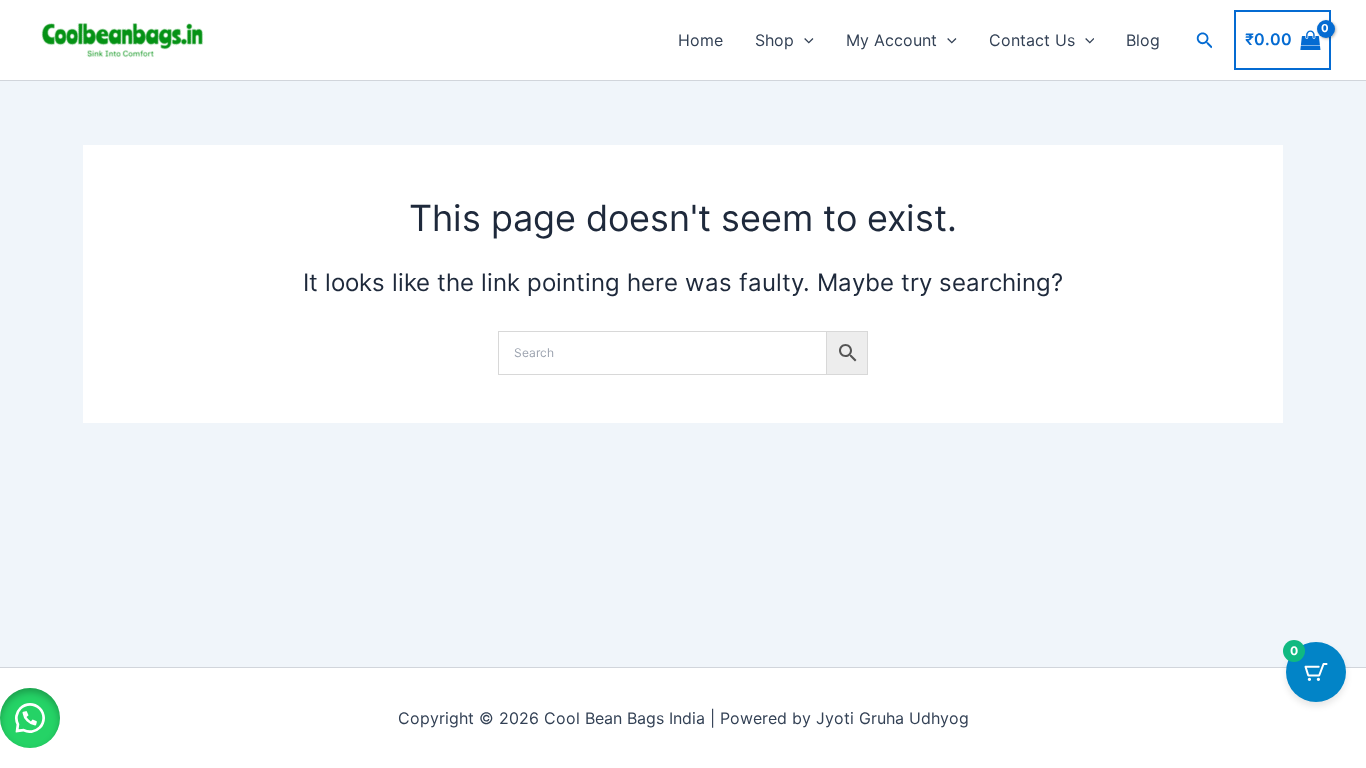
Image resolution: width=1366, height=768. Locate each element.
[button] (804, 40)
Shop (774, 40)
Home (700, 40)
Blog (1143, 40)
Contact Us (1032, 40)
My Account (891, 40)
